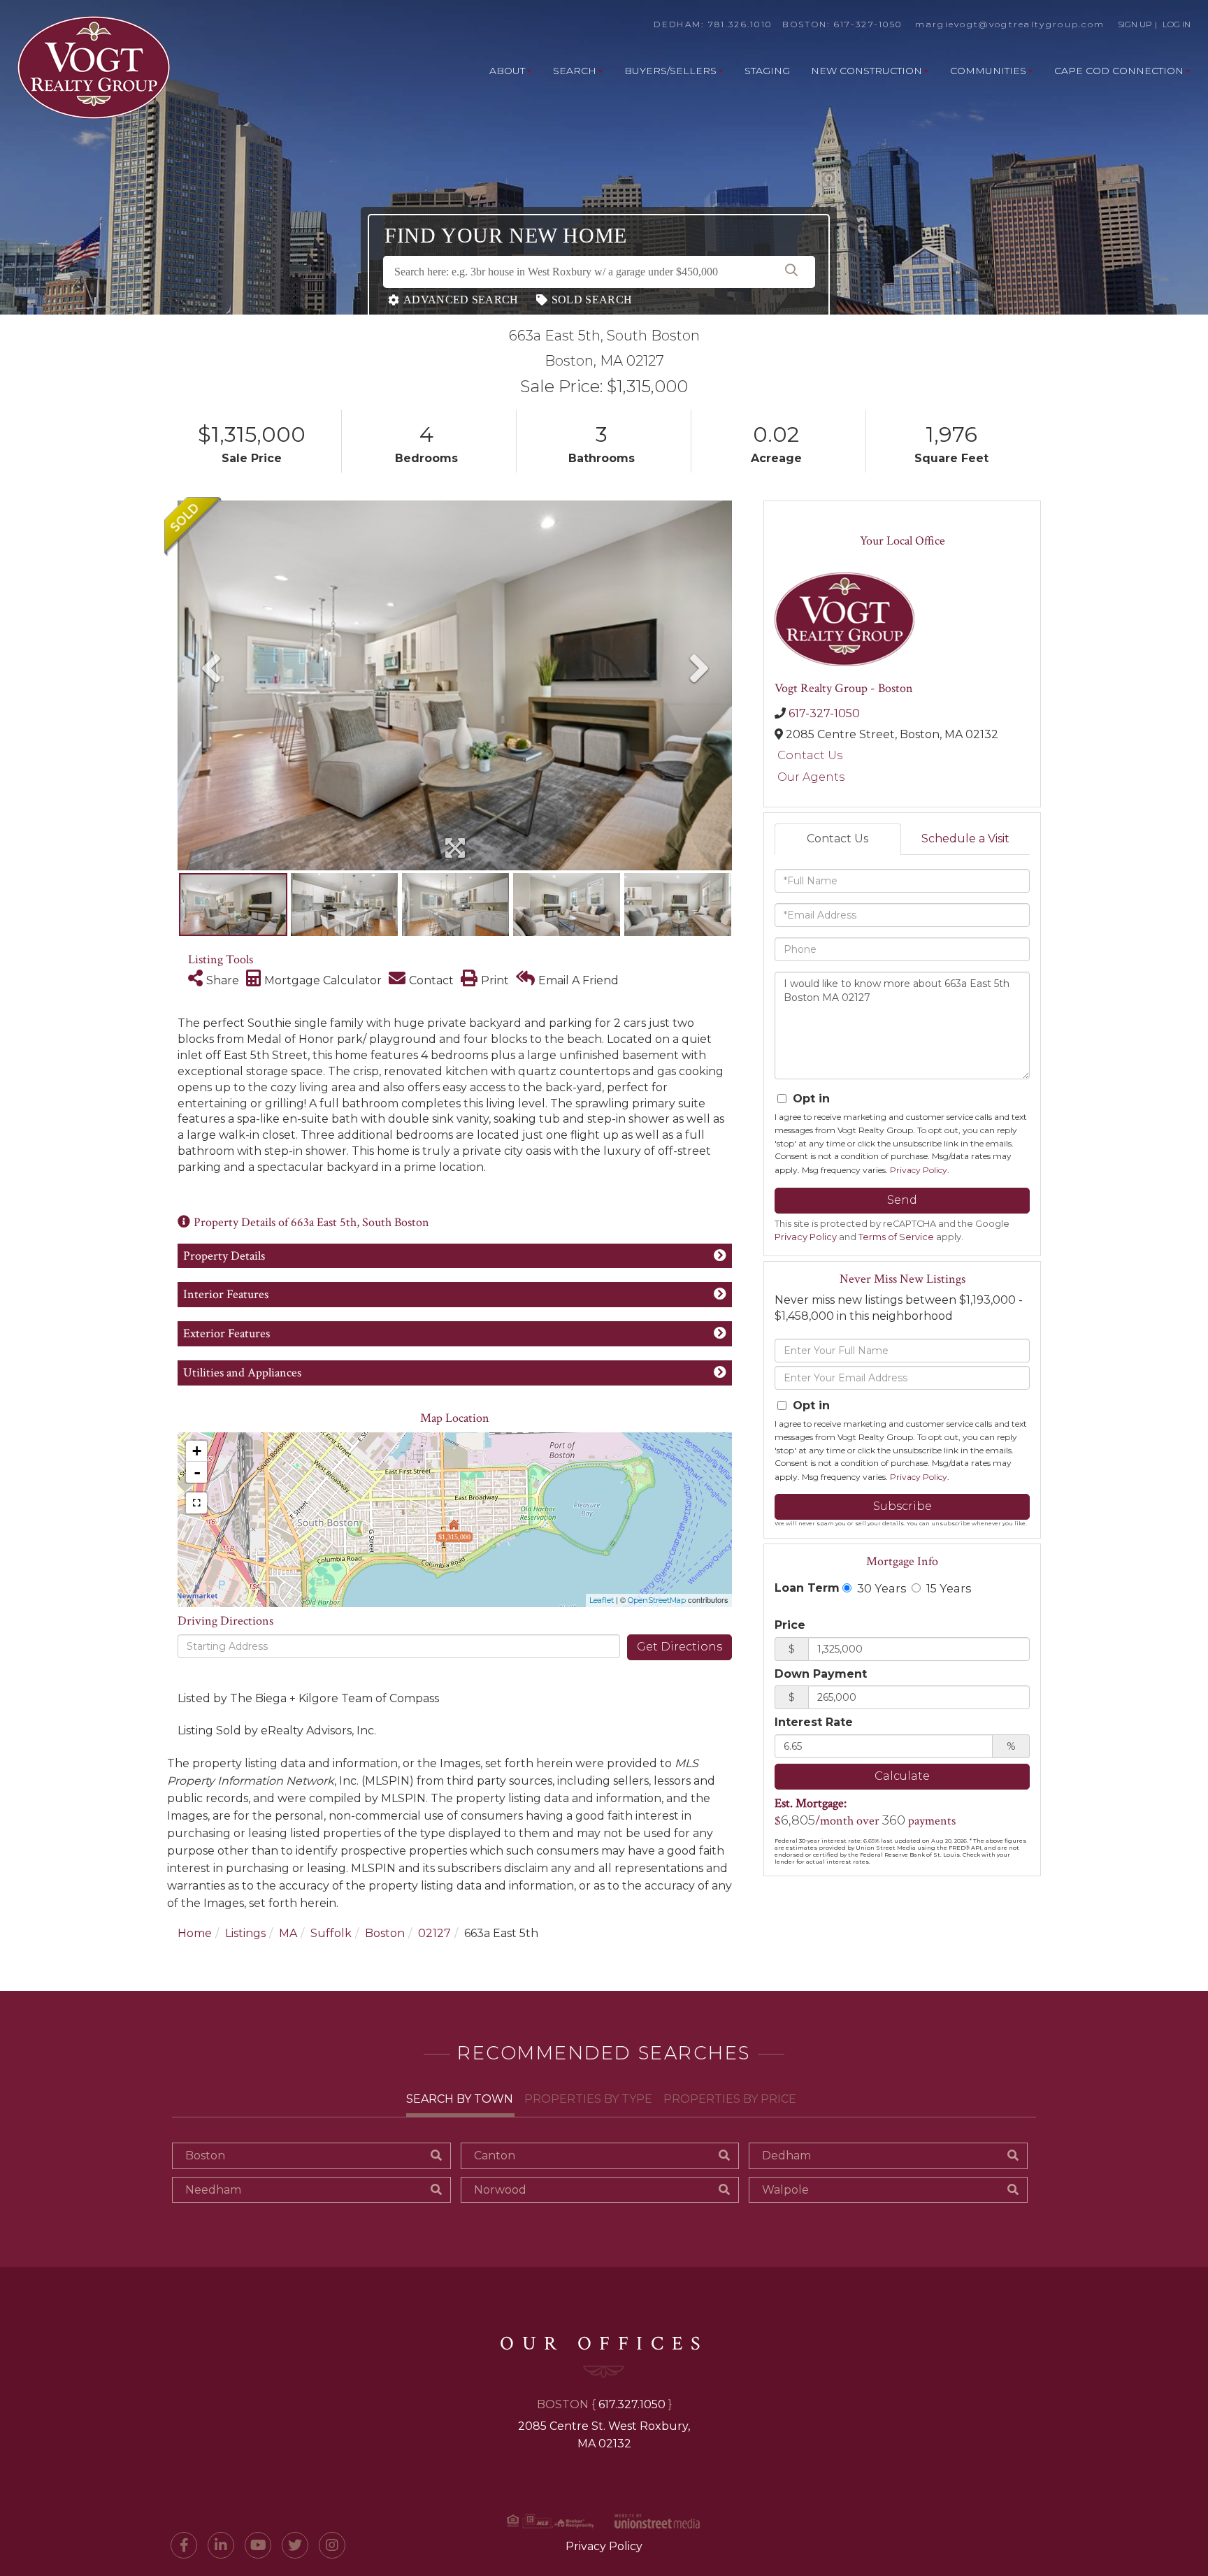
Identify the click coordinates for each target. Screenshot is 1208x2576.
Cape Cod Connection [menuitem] (1119, 71)
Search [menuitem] (575, 71)
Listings (245, 1933)
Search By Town (460, 2099)
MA (288, 1933)
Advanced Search (461, 300)
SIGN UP (1135, 24)
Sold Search (592, 300)
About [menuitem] (507, 71)
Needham (213, 2190)
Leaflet (602, 1600)
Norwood (500, 2190)
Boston (385, 1933)
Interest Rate (814, 1722)
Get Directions (679, 1647)
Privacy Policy (919, 1170)
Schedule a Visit (965, 839)
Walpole (785, 2190)
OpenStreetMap (657, 1600)
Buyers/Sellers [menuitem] (670, 71)
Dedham (786, 2156)
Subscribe (903, 1506)
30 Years (880, 1588)
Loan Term (807, 1588)
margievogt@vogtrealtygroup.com (1010, 24)
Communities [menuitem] (988, 71)
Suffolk (331, 1933)
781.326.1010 (740, 24)
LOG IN (1177, 24)
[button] (791, 272)
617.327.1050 (632, 2404)
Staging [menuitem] (767, 71)
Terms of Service (896, 1237)
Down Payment (821, 1674)
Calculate (902, 1776)
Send (902, 1200)
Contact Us (810, 755)
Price (790, 1625)
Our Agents (811, 777)
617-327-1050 (868, 24)
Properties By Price (730, 2099)
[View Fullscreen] (196, 1503)
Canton (495, 2156)
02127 (434, 1933)
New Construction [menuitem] (867, 71)
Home (195, 1933)
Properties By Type (588, 2099)
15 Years (947, 1588)
